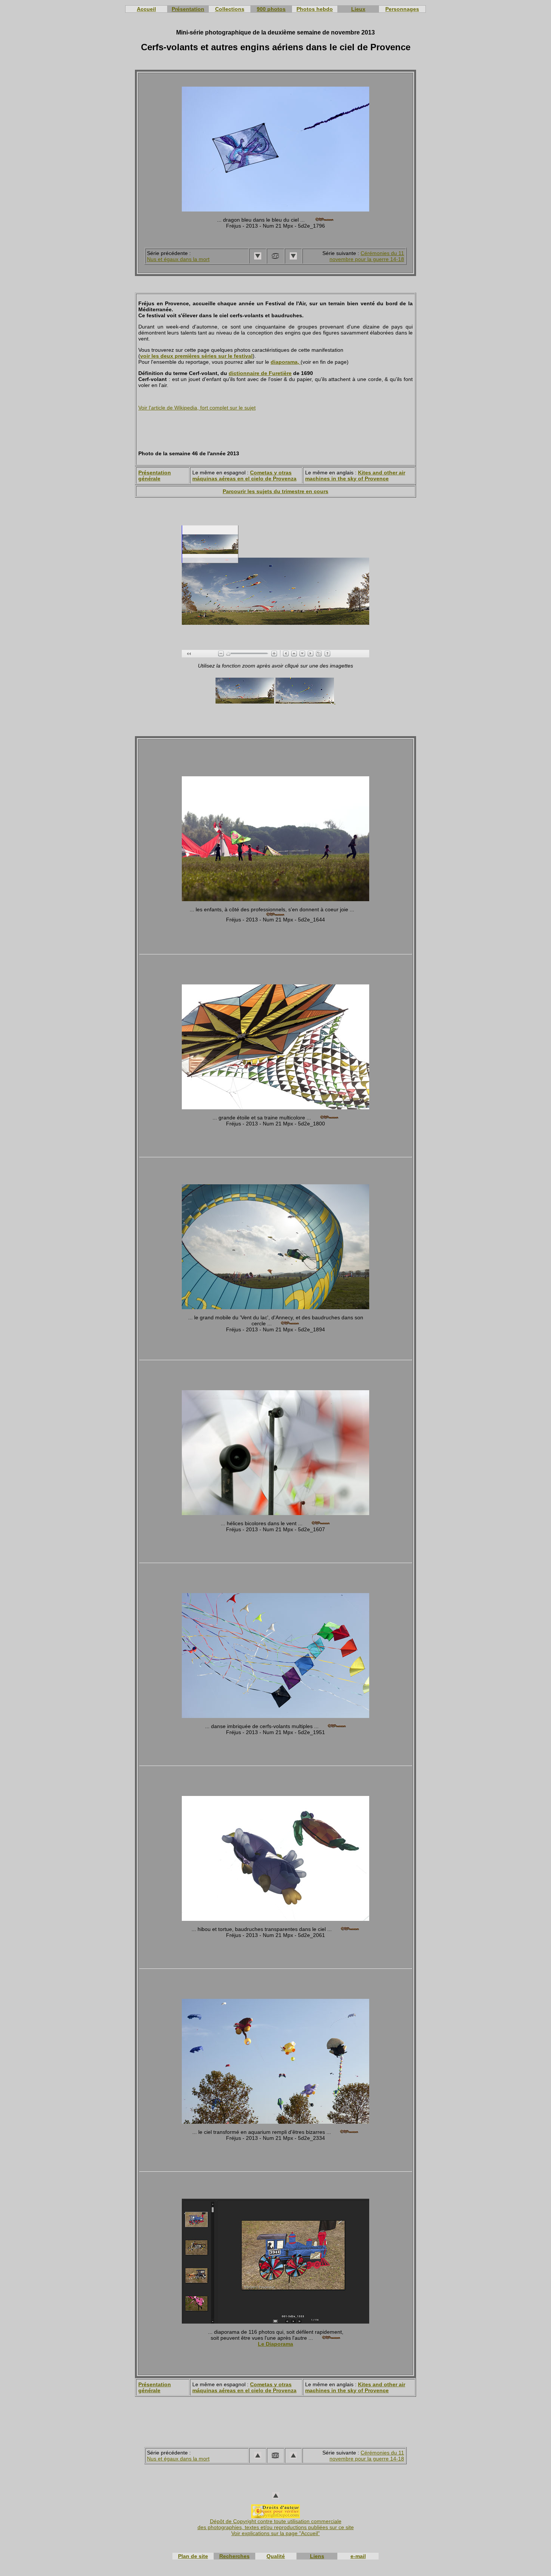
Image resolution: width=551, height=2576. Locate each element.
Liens (317, 2556)
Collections (230, 9)
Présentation (188, 9)
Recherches (234, 2556)
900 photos (271, 9)
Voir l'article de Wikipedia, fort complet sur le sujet (197, 408)
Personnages (402, 9)
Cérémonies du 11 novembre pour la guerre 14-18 (367, 256)
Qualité (276, 2556)
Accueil (146, 9)
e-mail (358, 2556)
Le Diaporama (275, 2344)
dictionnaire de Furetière (260, 373)
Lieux (358, 9)
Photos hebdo (315, 9)
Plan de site (193, 2556)
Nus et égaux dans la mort (178, 259)
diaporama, (286, 362)
